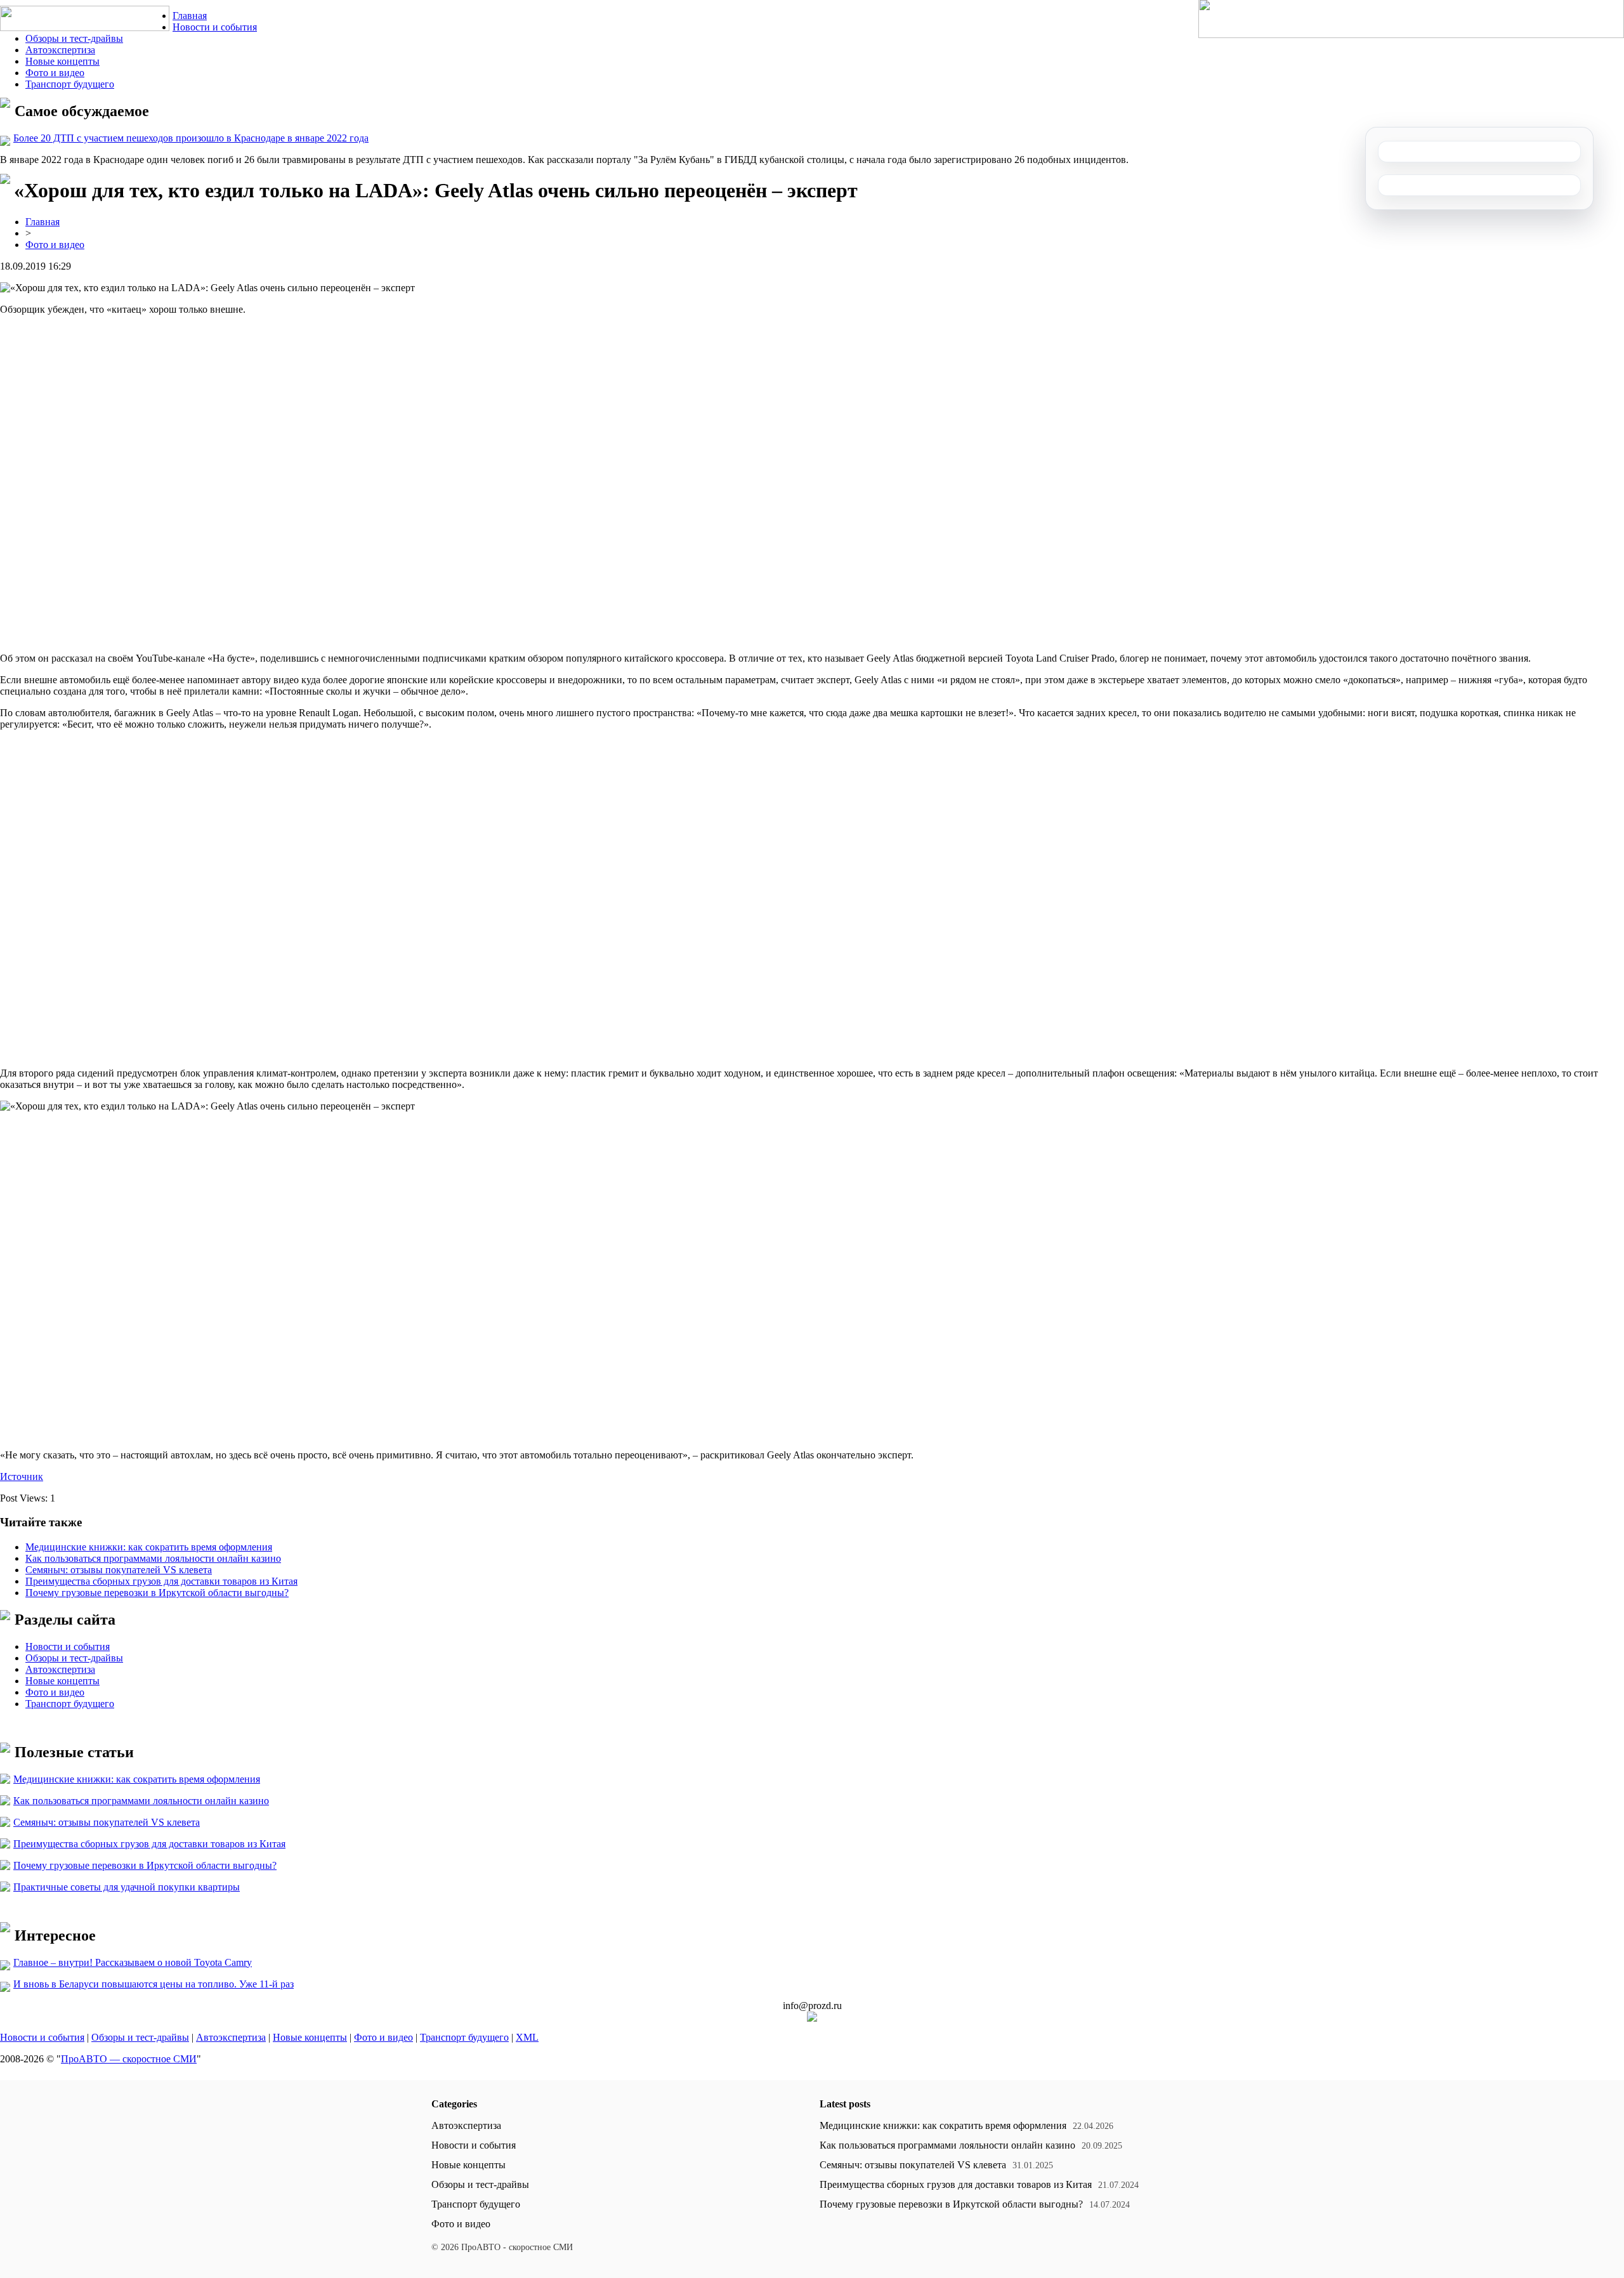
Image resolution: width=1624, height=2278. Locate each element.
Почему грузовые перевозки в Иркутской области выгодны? (157, 1593)
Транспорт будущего (70, 84)
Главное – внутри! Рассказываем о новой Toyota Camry (133, 1962)
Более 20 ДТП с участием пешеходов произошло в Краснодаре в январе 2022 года (191, 138)
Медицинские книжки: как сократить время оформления (149, 1547)
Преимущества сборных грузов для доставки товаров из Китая (161, 1581)
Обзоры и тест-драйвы (74, 38)
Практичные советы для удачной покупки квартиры (127, 1887)
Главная (190, 16)
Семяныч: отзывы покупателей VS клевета (119, 1570)
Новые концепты (62, 61)
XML (527, 2037)
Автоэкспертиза (60, 50)
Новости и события (215, 27)
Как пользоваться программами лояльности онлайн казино (153, 1558)
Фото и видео (55, 73)
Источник (22, 1476)
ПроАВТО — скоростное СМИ (129, 2059)
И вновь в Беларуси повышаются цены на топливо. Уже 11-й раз (154, 1984)
